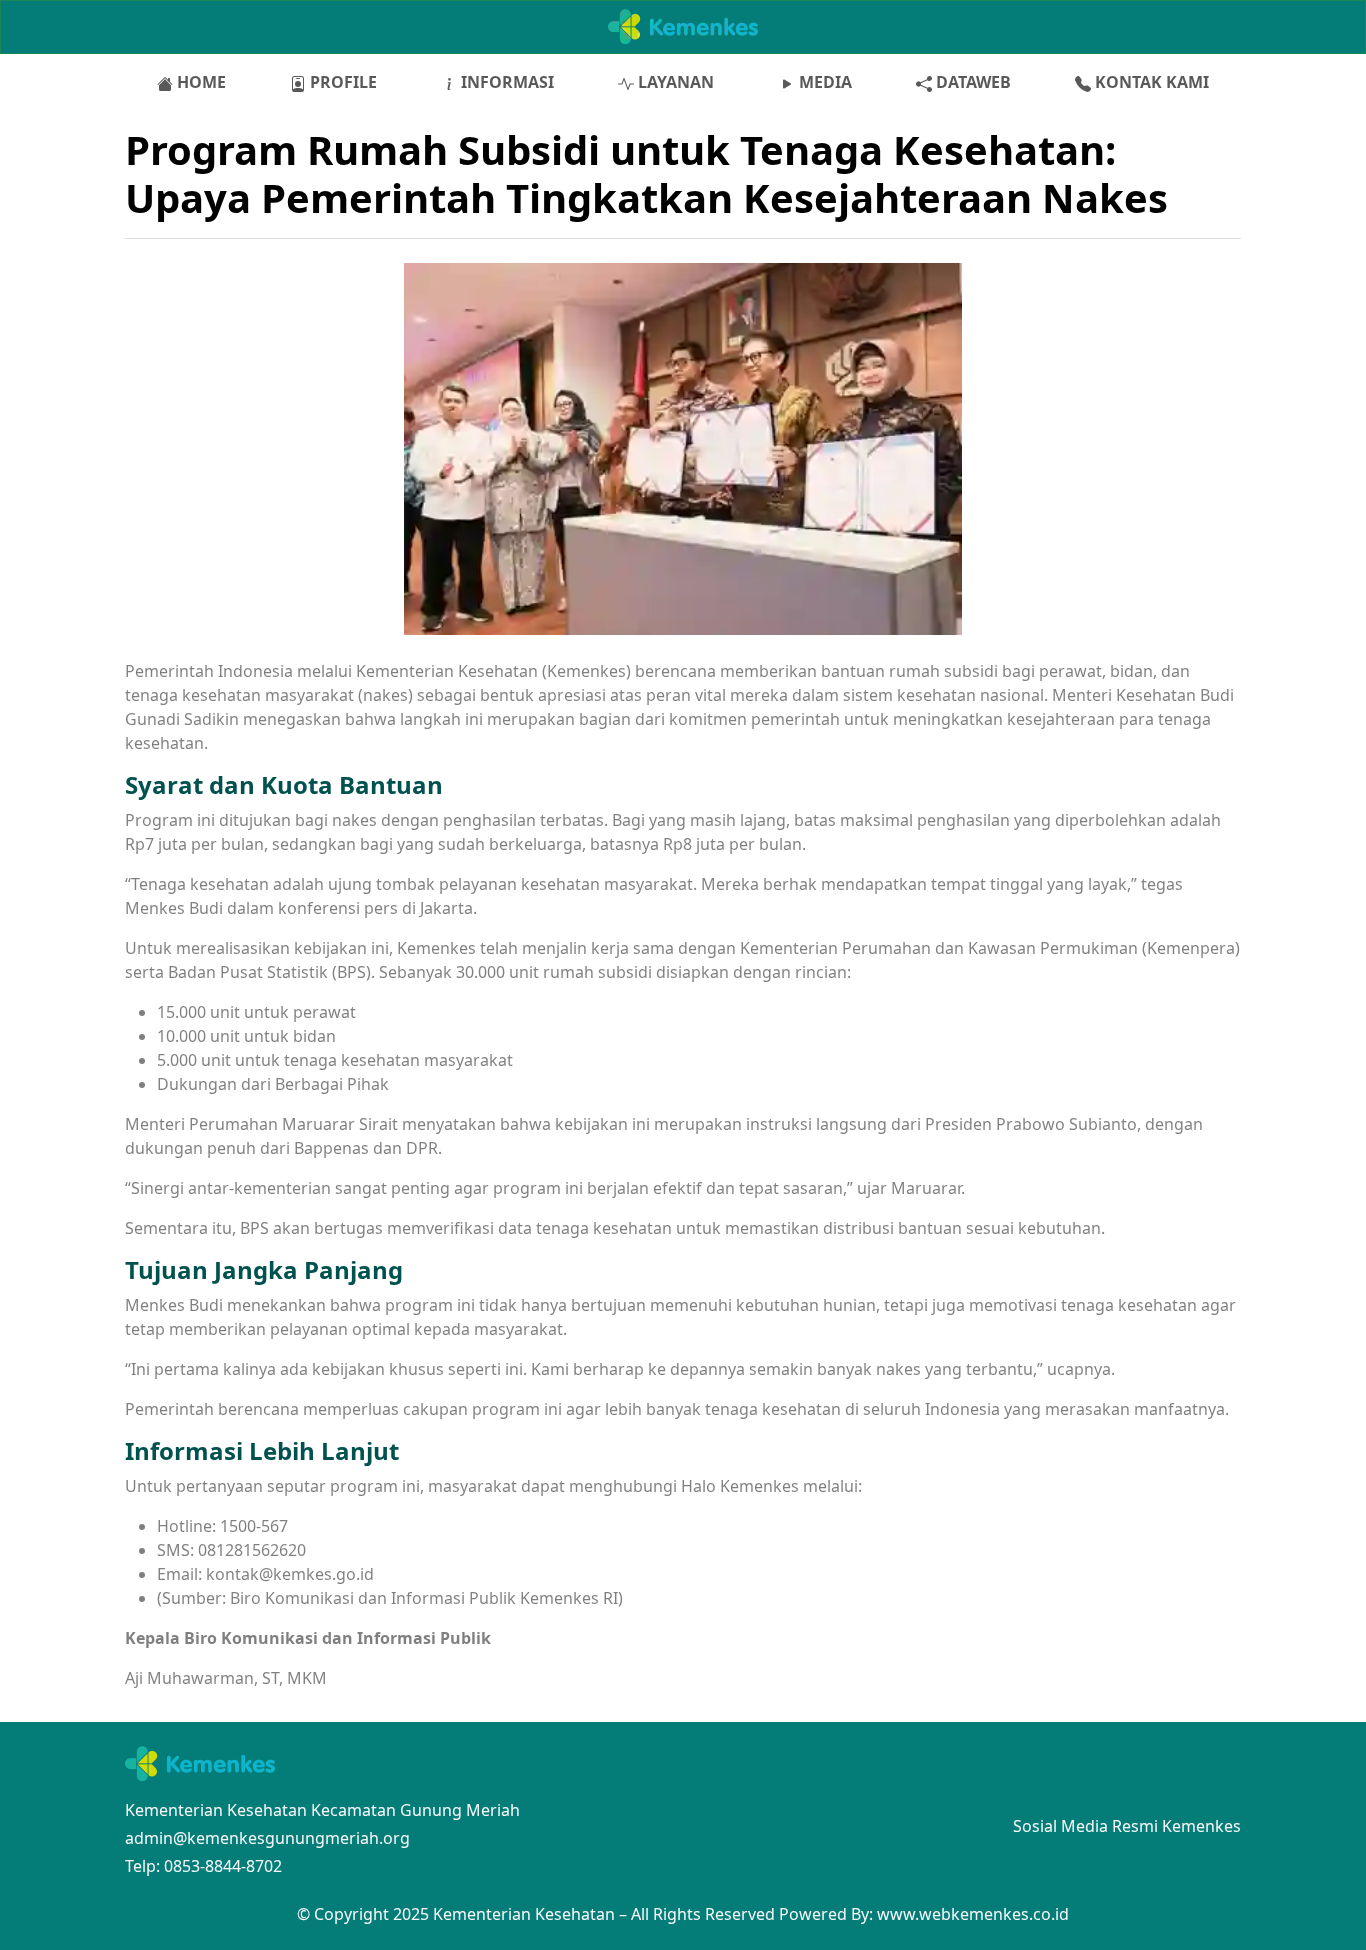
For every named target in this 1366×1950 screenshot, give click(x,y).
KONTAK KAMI (1150, 82)
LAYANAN (674, 82)
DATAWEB (971, 82)
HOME (199, 82)
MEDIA (823, 82)
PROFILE (341, 82)
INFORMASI (505, 82)
